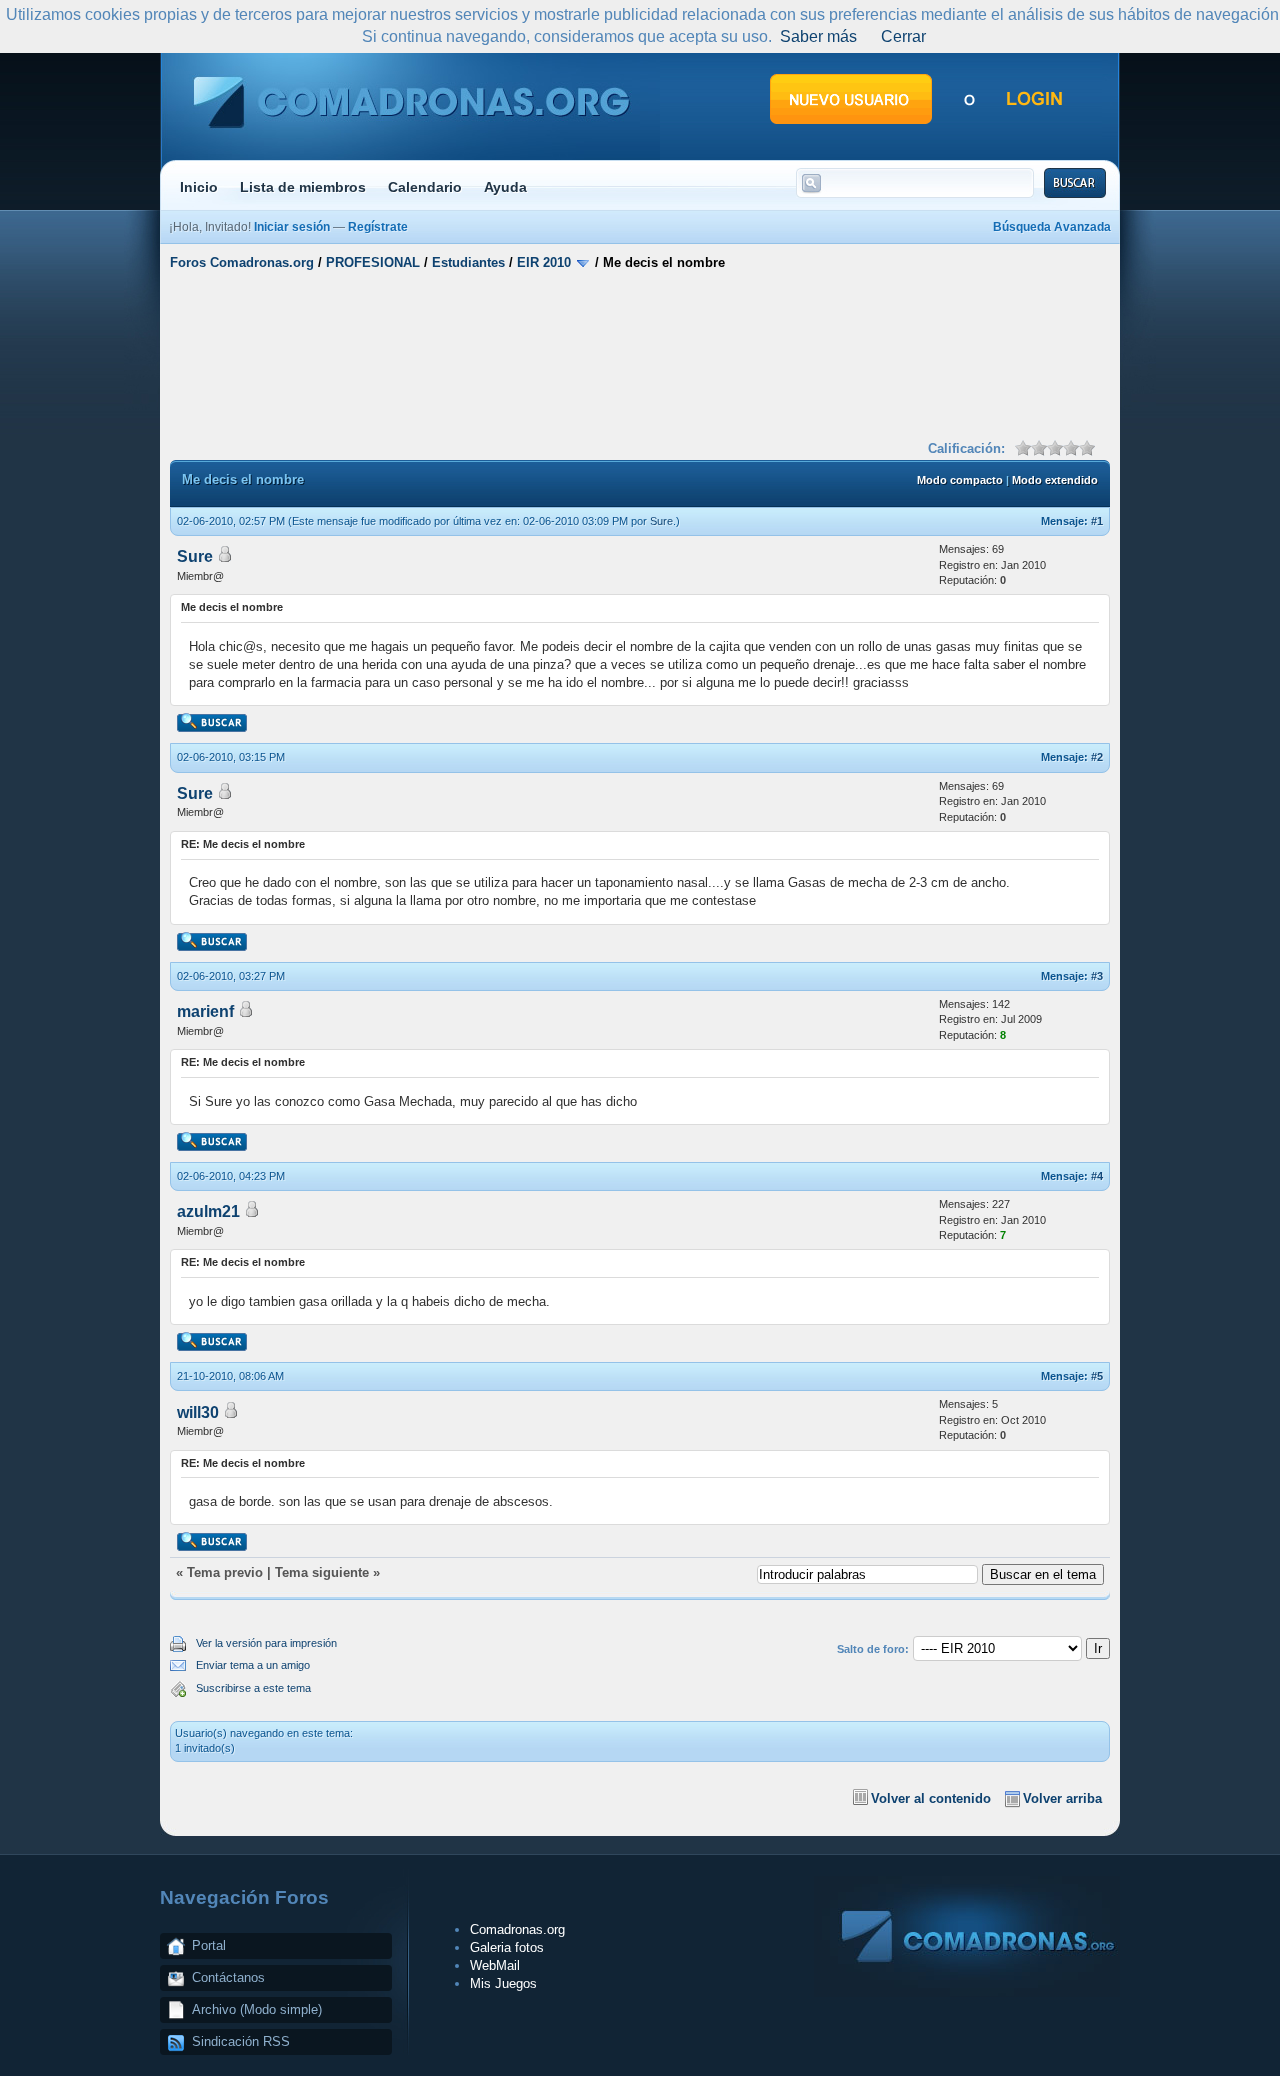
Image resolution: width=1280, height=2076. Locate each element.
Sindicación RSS (241, 2041)
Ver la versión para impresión (266, 1643)
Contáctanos (228, 1977)
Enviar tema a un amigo (253, 1665)
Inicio (199, 187)
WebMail (495, 1965)
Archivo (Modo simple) (257, 2009)
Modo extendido (1055, 480)
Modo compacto (960, 480)
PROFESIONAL (373, 262)
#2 (1097, 757)
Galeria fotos (507, 1947)
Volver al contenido (931, 1798)
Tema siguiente (322, 1572)
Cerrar (903, 36)
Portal (209, 1945)
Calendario (425, 187)
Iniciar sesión (292, 227)
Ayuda (505, 187)
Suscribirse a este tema (253, 1688)
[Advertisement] (640, 353)
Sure (661, 521)
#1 (1097, 521)
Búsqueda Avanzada (1052, 227)
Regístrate (378, 227)
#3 (1097, 976)
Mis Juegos (503, 1983)
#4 (1097, 1176)
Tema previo (225, 1572)
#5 (1097, 1376)
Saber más (818, 36)
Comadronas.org (517, 1929)
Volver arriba (1062, 1798)
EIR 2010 (544, 262)
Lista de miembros (303, 187)
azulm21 (208, 1211)
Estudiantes (468, 262)
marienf (205, 1011)
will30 (198, 1412)
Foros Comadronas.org (242, 262)
